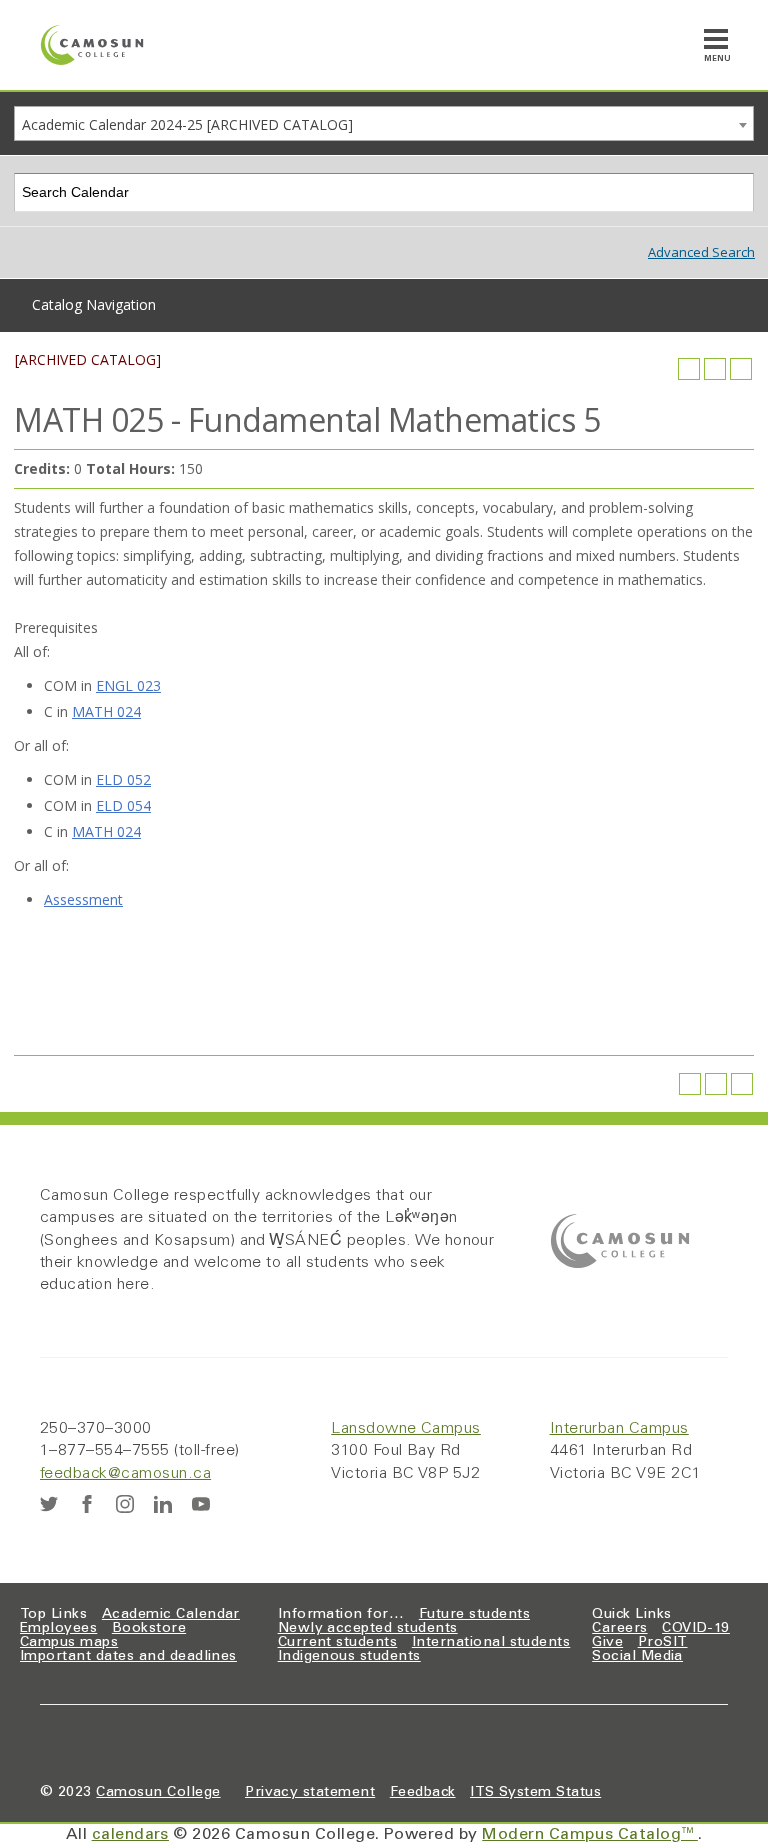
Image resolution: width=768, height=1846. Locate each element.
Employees (58, 1629)
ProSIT (663, 1643)
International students (491, 1643)
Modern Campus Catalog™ (590, 1835)
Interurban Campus (619, 1429)
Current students (338, 1643)
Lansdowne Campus (406, 1429)
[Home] (92, 45)
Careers (619, 1629)
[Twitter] (49, 1504)
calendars (130, 1835)
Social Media (637, 1657)
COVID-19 (696, 1629)
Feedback (423, 1793)
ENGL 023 (128, 685)
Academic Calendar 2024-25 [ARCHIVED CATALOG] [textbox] (187, 124)
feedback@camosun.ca (125, 1474)
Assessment (83, 899)
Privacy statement (310, 1793)
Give (607, 1643)
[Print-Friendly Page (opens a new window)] (715, 369)
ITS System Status (535, 1793)
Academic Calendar (171, 1615)
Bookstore (149, 1629)
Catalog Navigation (94, 304)
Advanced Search (701, 252)
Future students (474, 1615)
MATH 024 (106, 711)
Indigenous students (349, 1657)
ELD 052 (123, 779)
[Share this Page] (689, 369)
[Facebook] (87, 1504)
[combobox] (384, 123)
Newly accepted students (368, 1629)
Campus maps (69, 1643)
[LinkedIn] (163, 1504)
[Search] (735, 192)
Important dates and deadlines (128, 1657)
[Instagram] (125, 1504)
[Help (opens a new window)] (741, 369)
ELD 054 (123, 805)
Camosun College (158, 1793)
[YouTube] (201, 1504)
